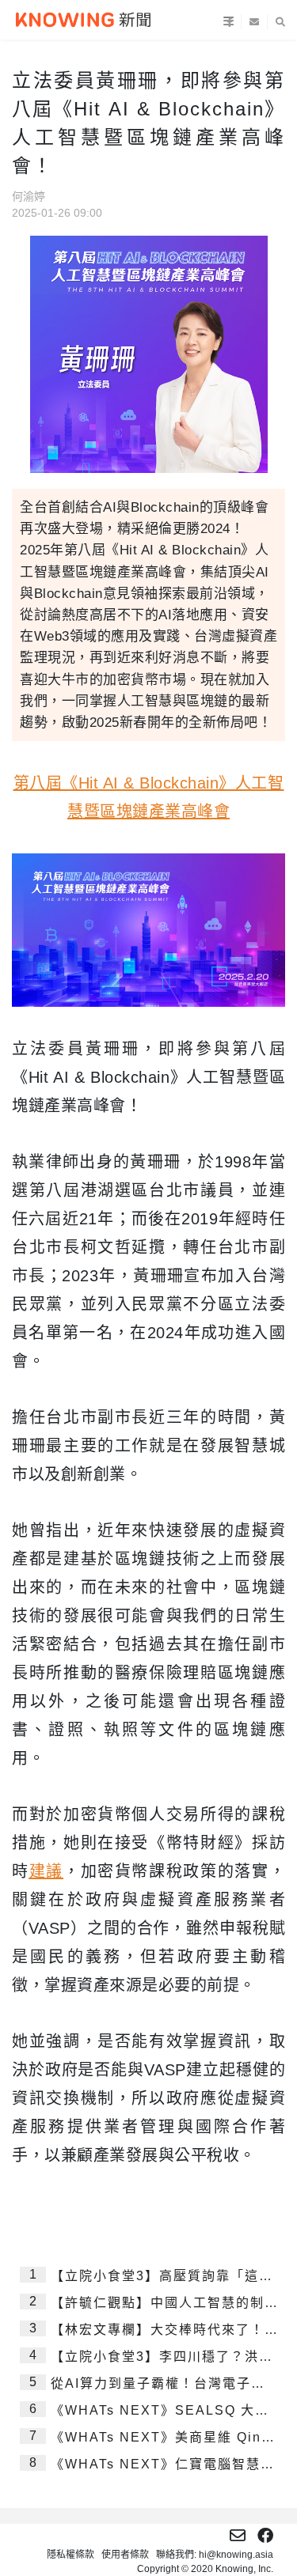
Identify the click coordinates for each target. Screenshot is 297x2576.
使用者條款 (125, 2555)
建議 (46, 1871)
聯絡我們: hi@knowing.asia (215, 2555)
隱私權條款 (70, 2555)
